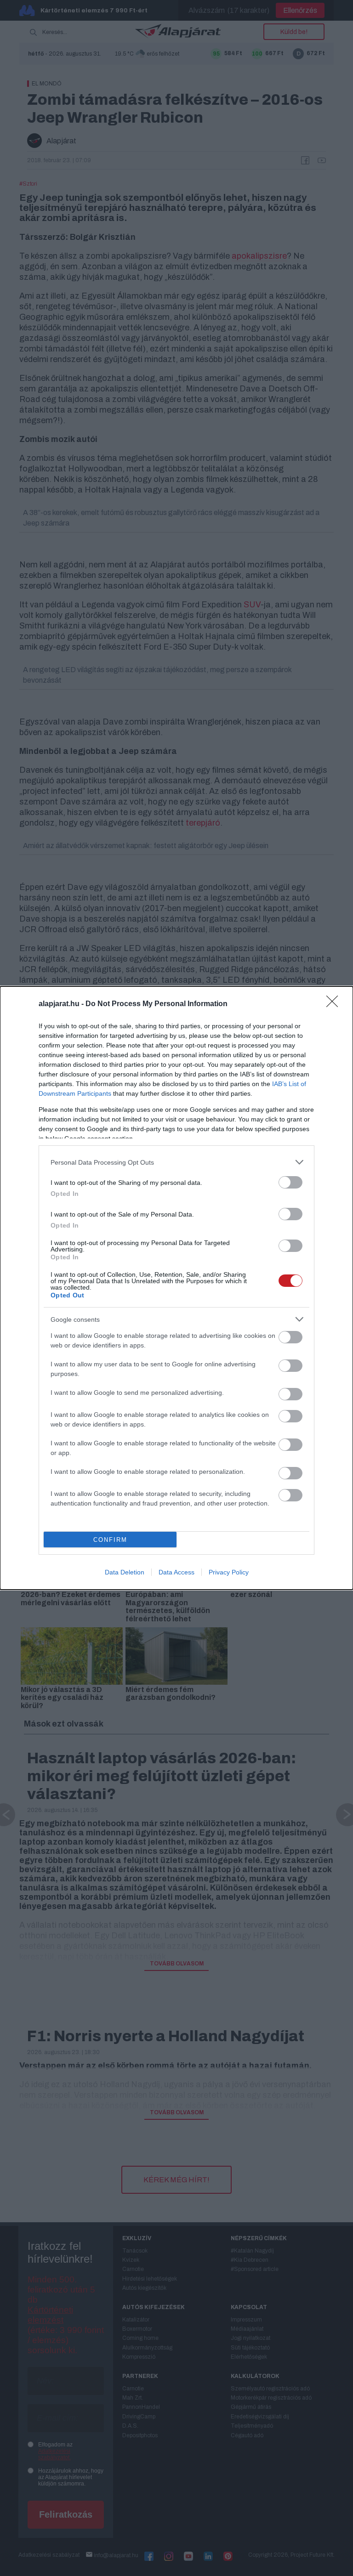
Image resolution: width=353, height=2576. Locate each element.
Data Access (176, 1572)
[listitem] (176, 1162)
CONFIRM (110, 1540)
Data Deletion (125, 1572)
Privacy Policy (229, 1572)
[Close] (335, 1004)
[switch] (290, 1182)
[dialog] (176, 1288)
